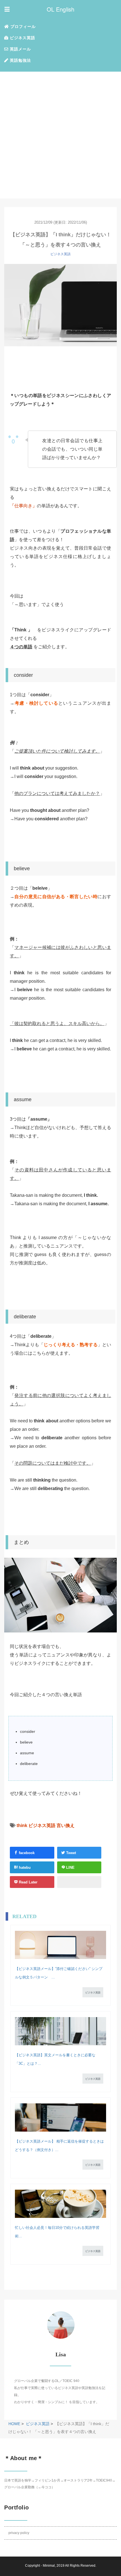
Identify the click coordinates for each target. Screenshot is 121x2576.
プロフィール (22, 27)
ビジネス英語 (22, 38)
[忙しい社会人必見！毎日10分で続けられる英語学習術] (60, 2204)
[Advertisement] (60, 135)
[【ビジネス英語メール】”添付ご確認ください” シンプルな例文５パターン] (60, 1945)
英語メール (20, 49)
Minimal (49, 2566)
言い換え (66, 1825)
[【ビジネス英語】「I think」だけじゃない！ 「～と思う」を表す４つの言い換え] (60, 305)
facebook (26, 1853)
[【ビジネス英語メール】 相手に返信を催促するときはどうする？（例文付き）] (60, 2117)
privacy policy (19, 2533)
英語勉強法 (20, 60)
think (22, 1825)
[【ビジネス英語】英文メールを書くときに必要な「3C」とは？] (60, 2031)
